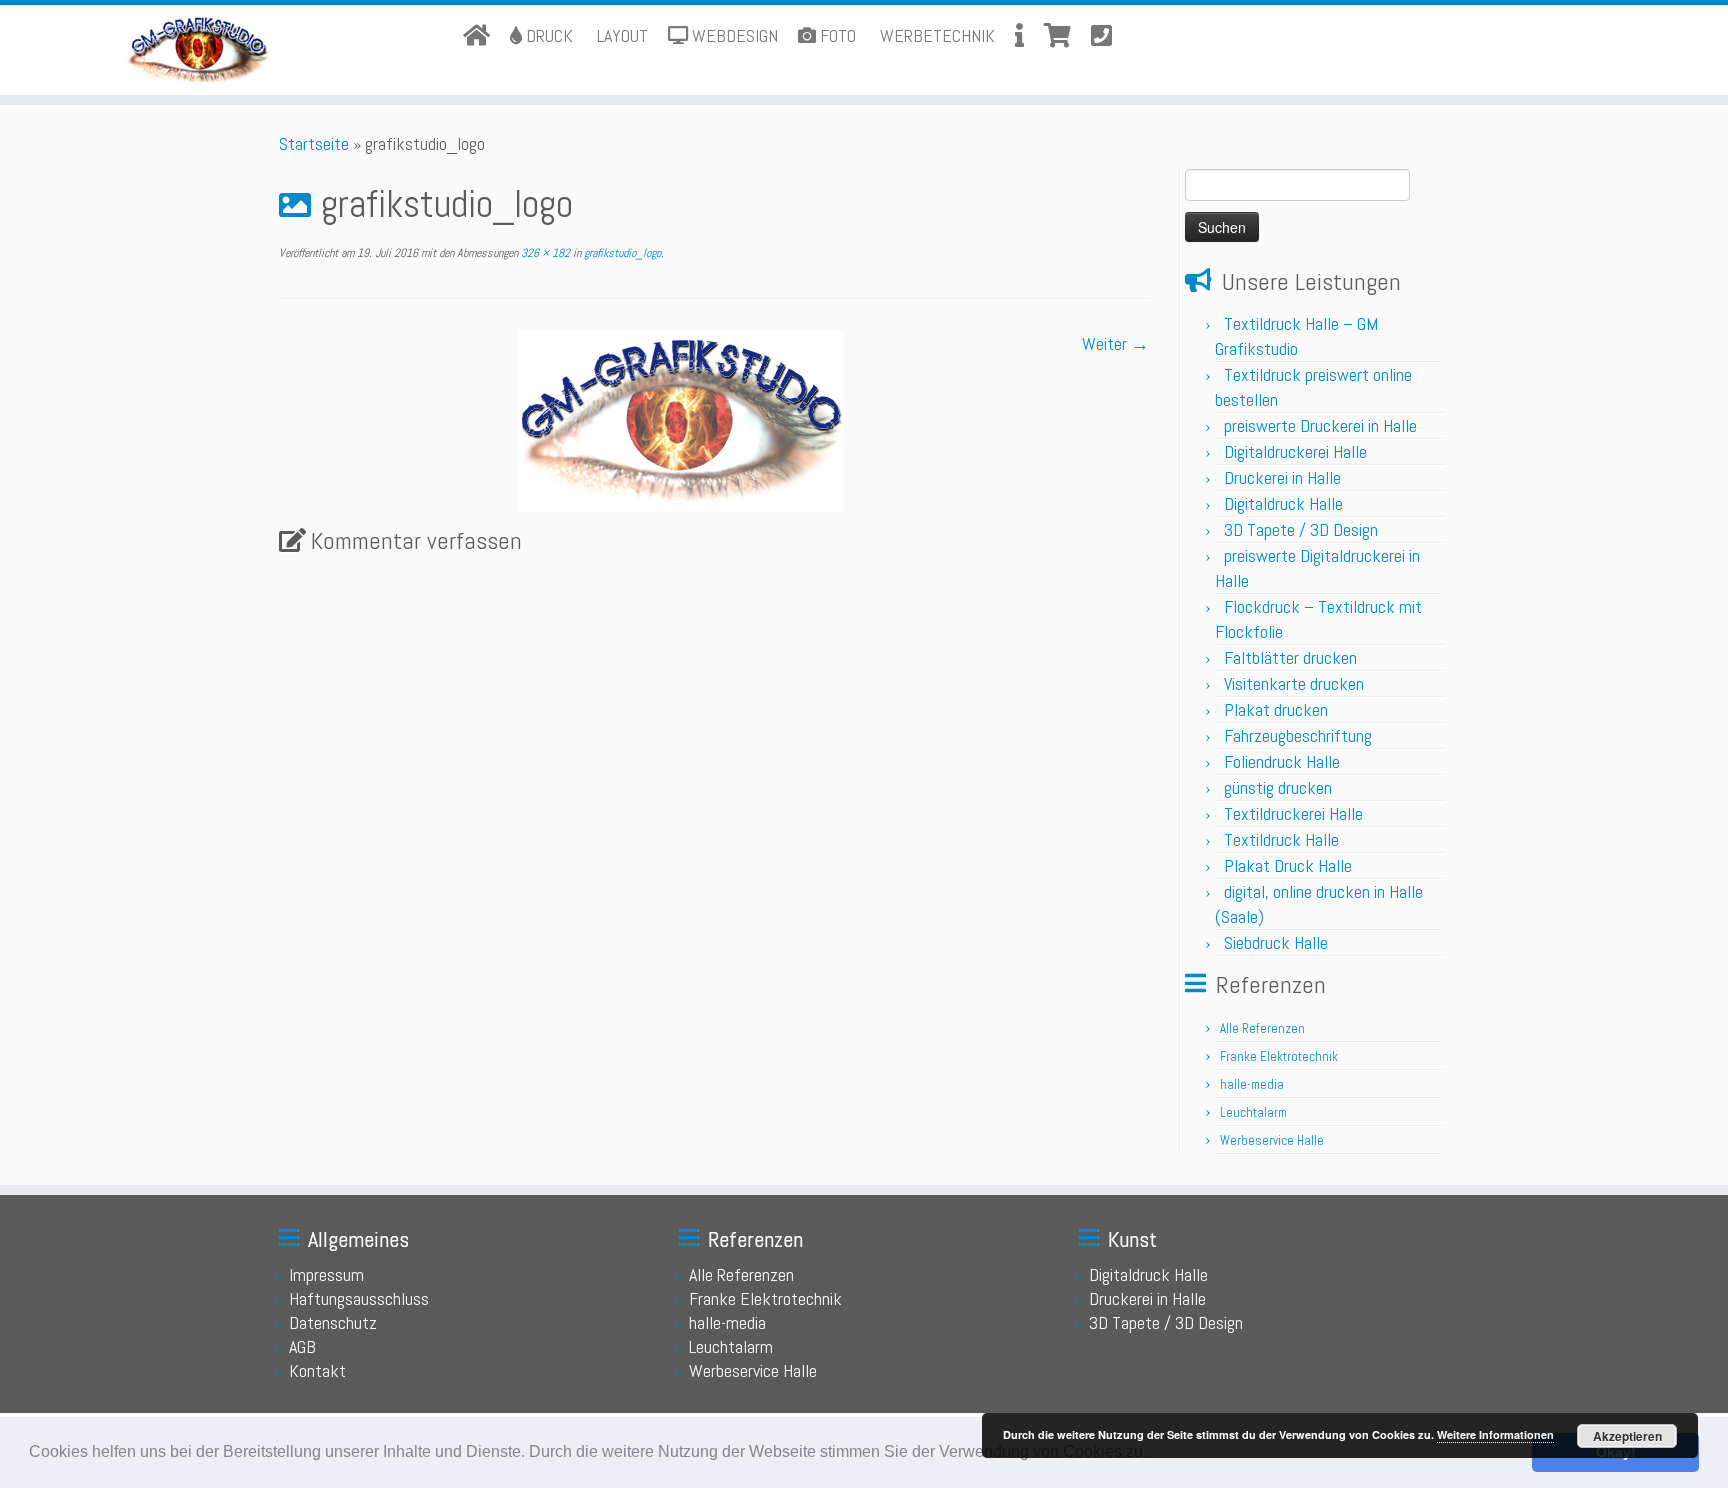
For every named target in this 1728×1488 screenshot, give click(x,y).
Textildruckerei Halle (1293, 813)
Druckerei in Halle (1282, 477)
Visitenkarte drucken (1294, 683)
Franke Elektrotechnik (1279, 1056)
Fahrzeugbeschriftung (1298, 735)
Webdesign (733, 35)
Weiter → (1115, 343)
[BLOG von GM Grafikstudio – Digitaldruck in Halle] (1019, 36)
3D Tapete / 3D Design (1301, 529)
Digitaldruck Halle (1283, 503)
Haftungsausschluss (359, 1298)
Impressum (326, 1274)
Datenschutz (333, 1322)
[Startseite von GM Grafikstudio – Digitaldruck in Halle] (479, 36)
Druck (547, 35)
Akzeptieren (1627, 1436)
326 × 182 (544, 253)
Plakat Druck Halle (1288, 865)
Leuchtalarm (1253, 1112)
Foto (836, 35)
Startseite (314, 143)
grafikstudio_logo (621, 253)
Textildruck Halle (1281, 839)
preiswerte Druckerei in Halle (1320, 425)
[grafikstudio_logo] (681, 418)
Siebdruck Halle (1276, 942)
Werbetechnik (935, 35)
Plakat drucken (1276, 709)
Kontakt (317, 1370)
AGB (302, 1346)
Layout (620, 35)
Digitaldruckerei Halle (1295, 451)
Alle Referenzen (1262, 1028)
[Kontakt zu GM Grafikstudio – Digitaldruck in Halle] (1096, 36)
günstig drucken (1278, 787)
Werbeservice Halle (1272, 1140)
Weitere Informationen (1495, 1434)
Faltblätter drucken (1290, 657)
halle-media (1252, 1084)
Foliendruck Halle (1282, 761)
